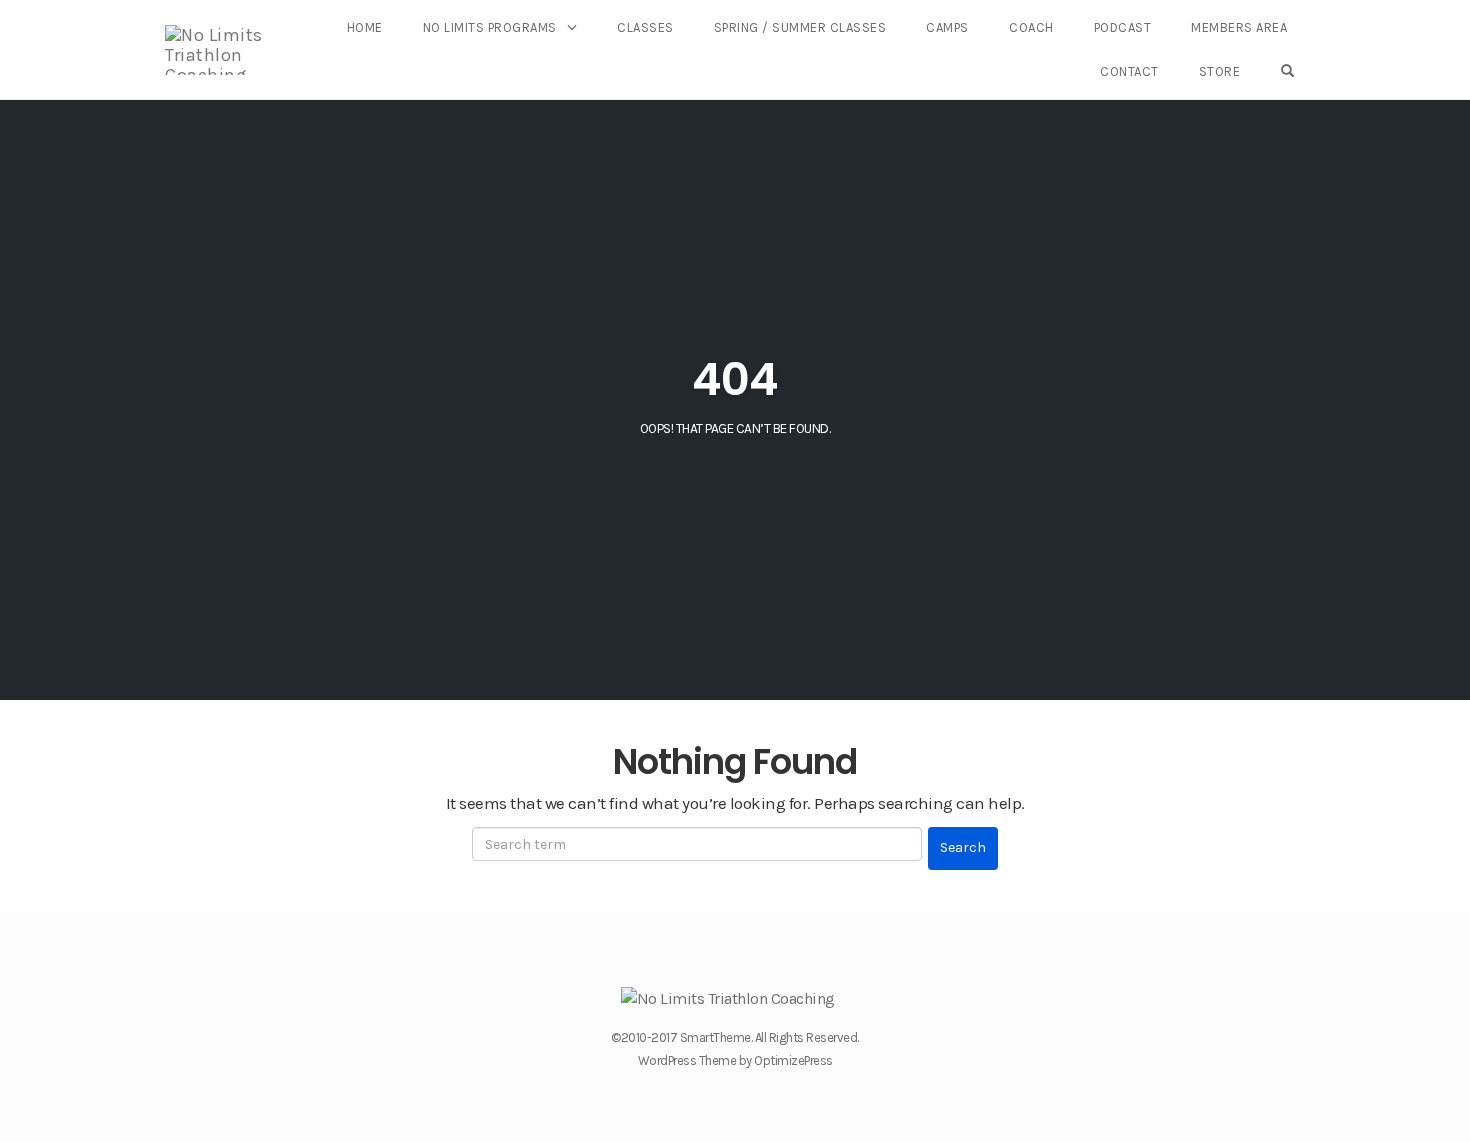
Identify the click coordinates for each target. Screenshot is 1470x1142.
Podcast (1123, 27)
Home (365, 27)
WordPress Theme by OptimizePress (735, 1060)
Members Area (1239, 27)
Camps (947, 27)
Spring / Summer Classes (800, 27)
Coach (1031, 27)
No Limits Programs (490, 27)
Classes (645, 27)
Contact (1129, 71)
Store (1220, 71)
